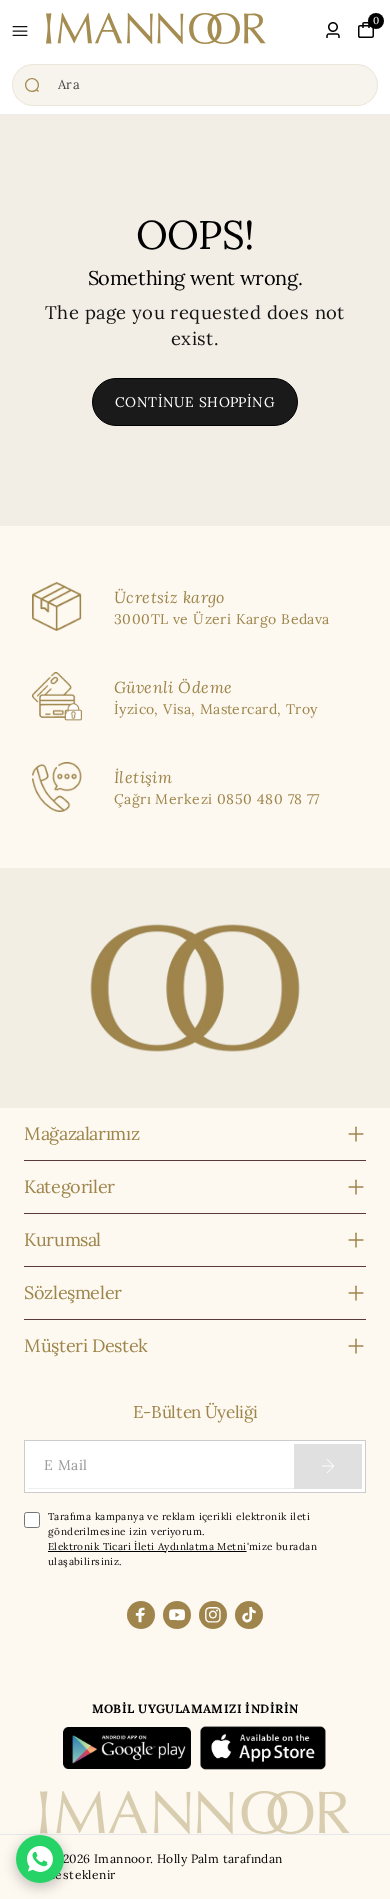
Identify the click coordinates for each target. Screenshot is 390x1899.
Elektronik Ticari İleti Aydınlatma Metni (147, 1546)
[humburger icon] (20, 31)
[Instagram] (213, 1615)
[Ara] (195, 85)
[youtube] (177, 1615)
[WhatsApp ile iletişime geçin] (40, 1859)
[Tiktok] (249, 1615)
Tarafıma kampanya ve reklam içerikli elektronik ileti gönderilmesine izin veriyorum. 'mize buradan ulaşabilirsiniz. (182, 1539)
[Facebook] (141, 1615)
